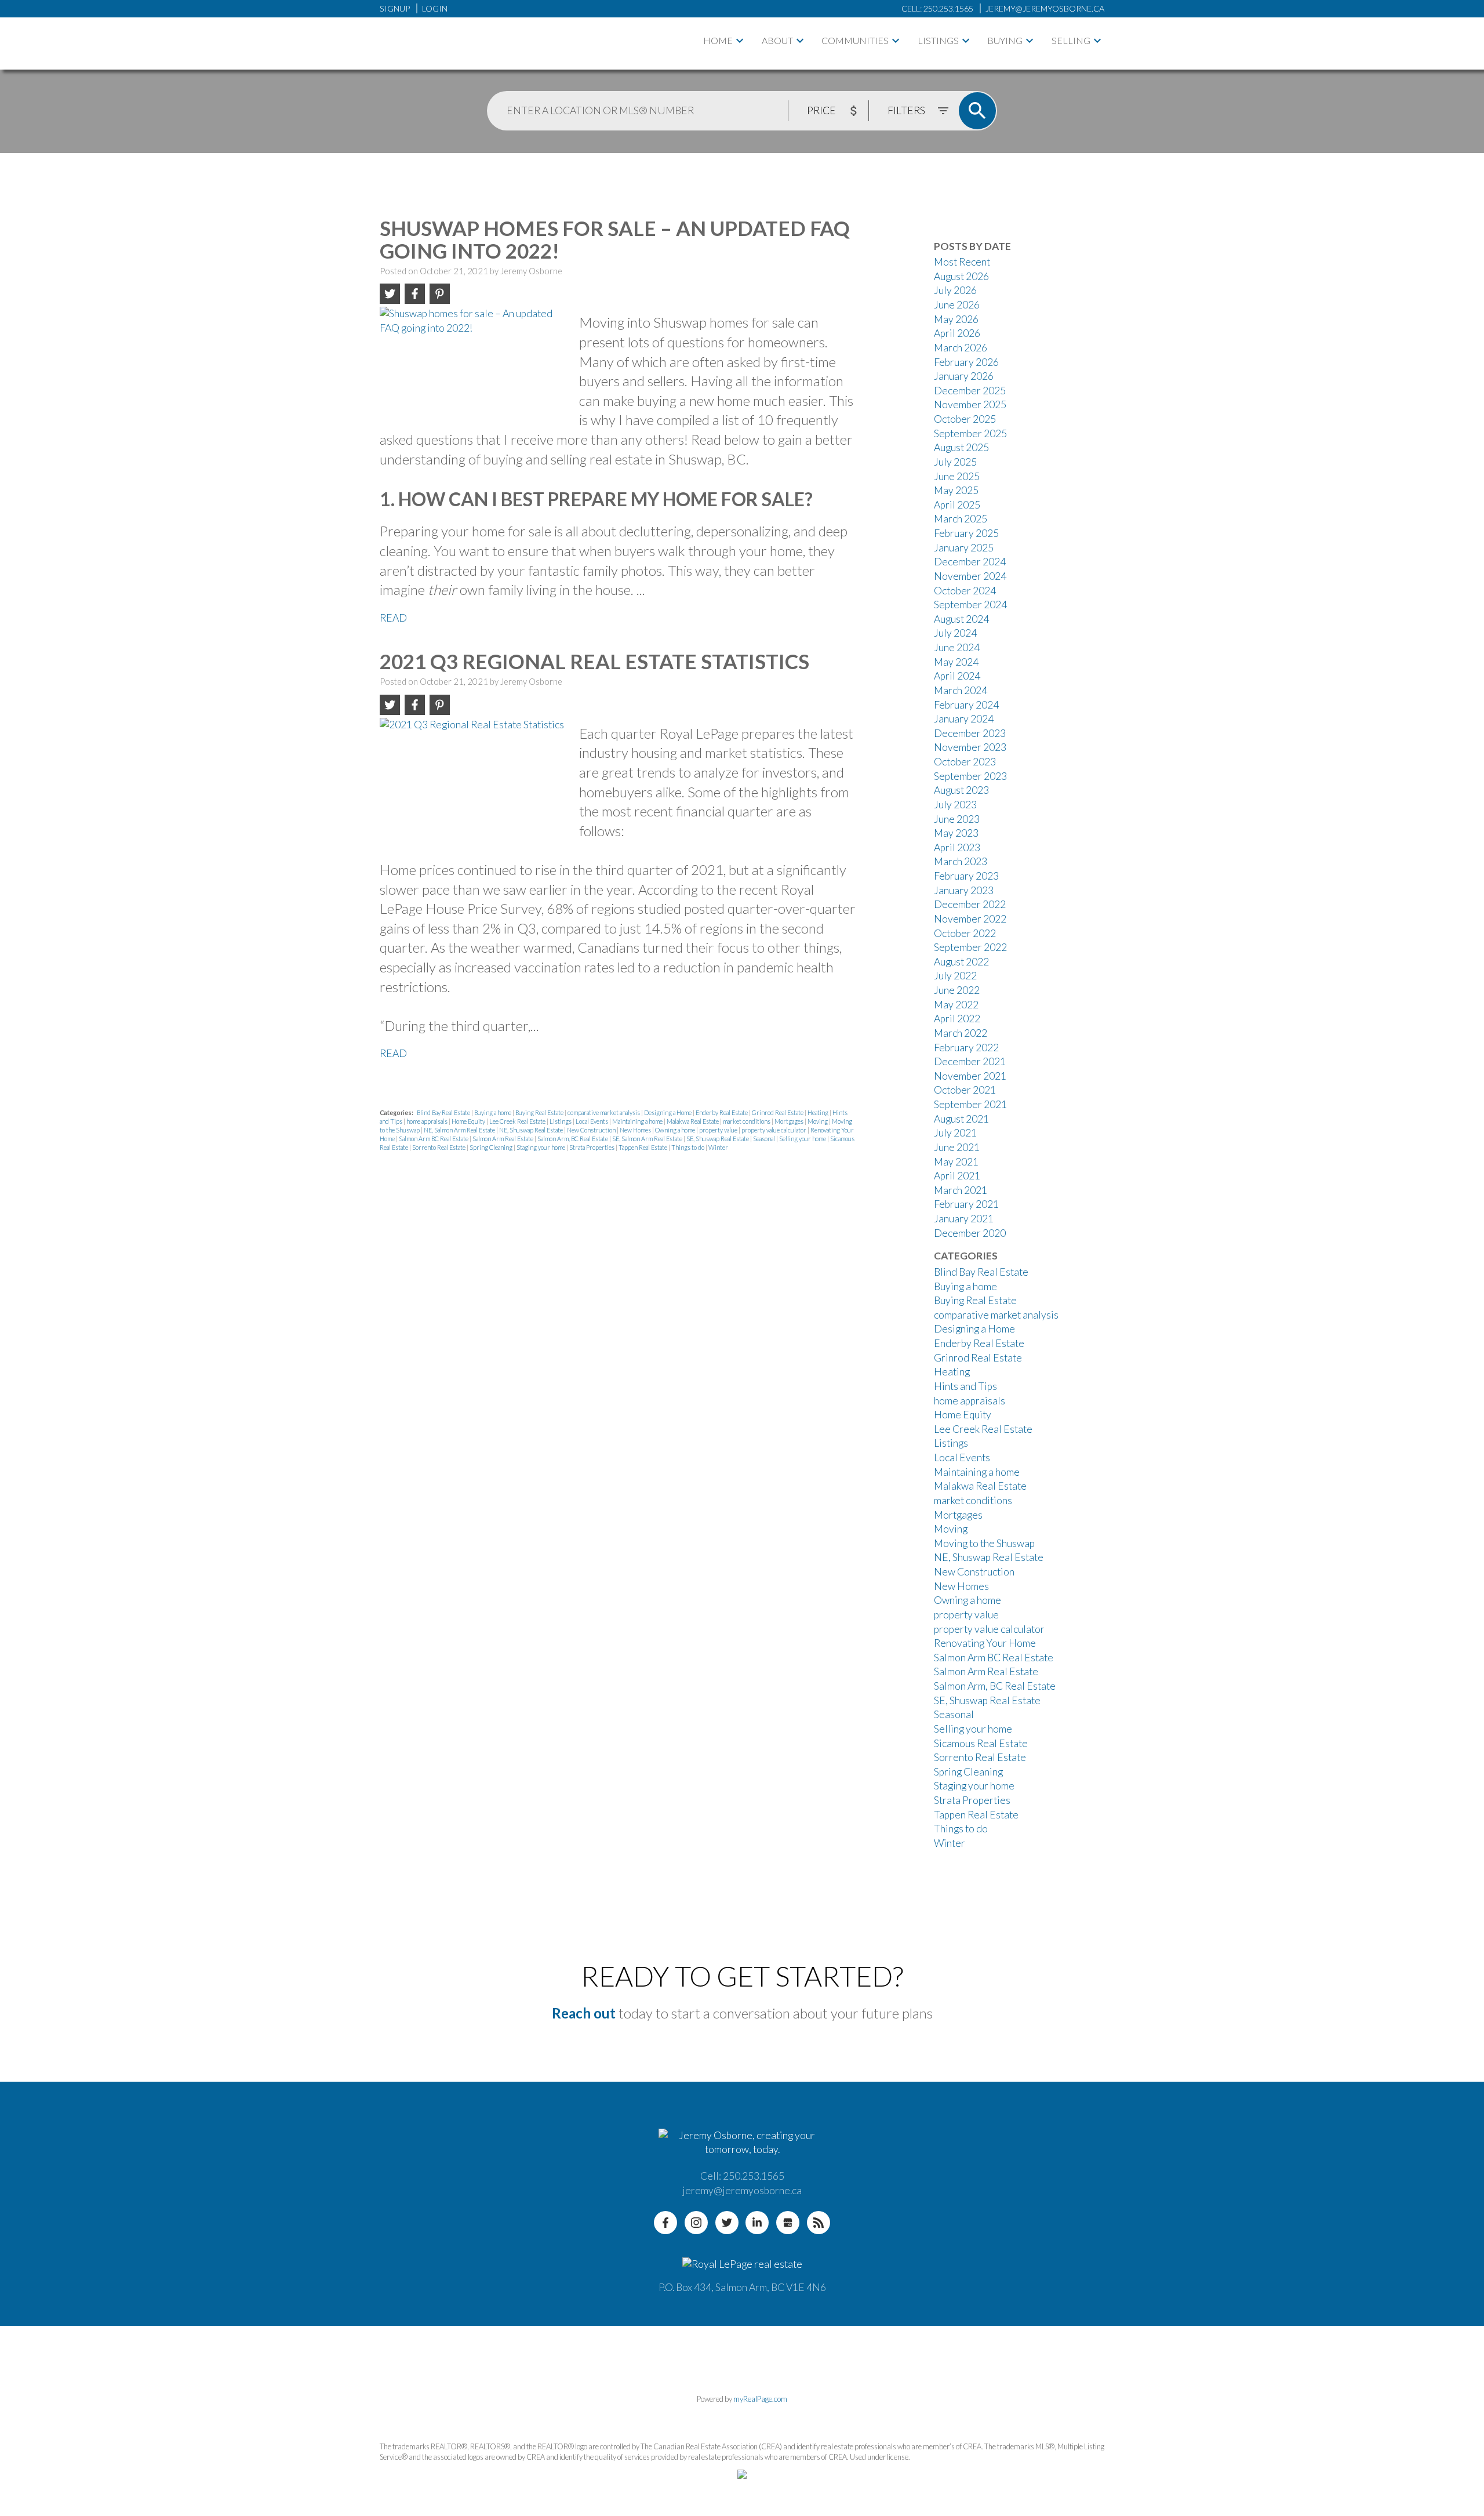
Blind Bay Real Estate (444, 1112)
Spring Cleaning (492, 1147)
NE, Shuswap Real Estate (532, 1130)
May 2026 (956, 319)
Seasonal (765, 1139)
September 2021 (970, 1104)
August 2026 (961, 276)
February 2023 (966, 876)
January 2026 (964, 376)
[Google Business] (788, 2223)
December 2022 (970, 904)
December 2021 (970, 1061)
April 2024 (957, 676)
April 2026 (957, 333)
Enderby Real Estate (722, 1112)
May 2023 (956, 833)
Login (435, 8)
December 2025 (970, 391)
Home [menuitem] (718, 40)
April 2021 (957, 1176)
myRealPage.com (760, 2399)
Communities (855, 40)
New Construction (592, 1130)
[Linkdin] (757, 2223)
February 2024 (966, 705)
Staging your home (541, 1147)
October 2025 (965, 419)
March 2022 (961, 1033)
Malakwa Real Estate (693, 1121)
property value (719, 1130)
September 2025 (970, 433)
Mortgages (790, 1121)
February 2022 (966, 1048)
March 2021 (961, 1190)
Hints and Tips (965, 1386)
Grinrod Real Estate (778, 1112)
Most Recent (962, 262)
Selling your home (803, 1139)
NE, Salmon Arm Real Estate (460, 1130)
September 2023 (970, 776)
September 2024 (970, 605)
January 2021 (964, 1219)
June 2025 (957, 476)
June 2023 (957, 819)
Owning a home (676, 1130)
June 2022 (957, 990)
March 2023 (961, 861)
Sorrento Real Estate (439, 1147)
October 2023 (965, 762)
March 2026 (961, 348)
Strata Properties (592, 1147)
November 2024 (970, 576)
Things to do (688, 1147)
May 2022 (956, 1005)
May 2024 (956, 662)
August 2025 (961, 447)
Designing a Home (668, 1112)
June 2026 (957, 305)
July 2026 (955, 290)
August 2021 (961, 1119)
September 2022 (970, 947)
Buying (1005, 40)
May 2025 (956, 490)
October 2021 (965, 1090)
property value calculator (774, 1130)
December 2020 (970, 1233)
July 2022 (955, 976)
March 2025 (961, 519)
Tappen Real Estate (643, 1147)
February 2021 (966, 1204)
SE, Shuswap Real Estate (718, 1139)
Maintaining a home (638, 1121)
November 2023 (970, 747)
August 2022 (961, 962)
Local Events (592, 1121)
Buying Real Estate (540, 1112)
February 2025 (966, 533)
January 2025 (964, 548)
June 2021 (957, 1147)
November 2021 (970, 1076)
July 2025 (955, 462)
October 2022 (965, 933)
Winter (718, 1147)
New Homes (636, 1130)
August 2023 (961, 790)
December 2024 (970, 562)
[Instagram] (696, 2223)
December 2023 (970, 733)
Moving (818, 1121)
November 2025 (970, 404)
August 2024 (961, 619)
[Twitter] (727, 2223)
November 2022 (970, 919)
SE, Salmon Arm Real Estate (648, 1139)
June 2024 (957, 647)
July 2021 (955, 1133)
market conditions (747, 1121)
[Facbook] (665, 2223)
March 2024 (961, 690)
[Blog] (819, 2223)
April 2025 (957, 505)
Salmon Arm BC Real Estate (434, 1139)
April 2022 (957, 1019)
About (777, 40)
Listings (938, 40)
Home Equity (469, 1121)
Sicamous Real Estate (981, 1743)
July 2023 (955, 805)
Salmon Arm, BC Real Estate (573, 1139)
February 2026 (966, 362)
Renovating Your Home (985, 1643)
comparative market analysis (604, 1112)
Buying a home (493, 1112)
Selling (1071, 40)
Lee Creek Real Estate (518, 1121)
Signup (395, 8)
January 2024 (964, 719)
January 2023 (964, 890)
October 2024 (965, 591)
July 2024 (955, 633)
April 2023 (957, 847)
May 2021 (956, 1162)
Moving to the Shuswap (984, 1543)
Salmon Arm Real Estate (503, 1139)
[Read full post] (475, 365)
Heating (819, 1112)
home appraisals (428, 1121)
